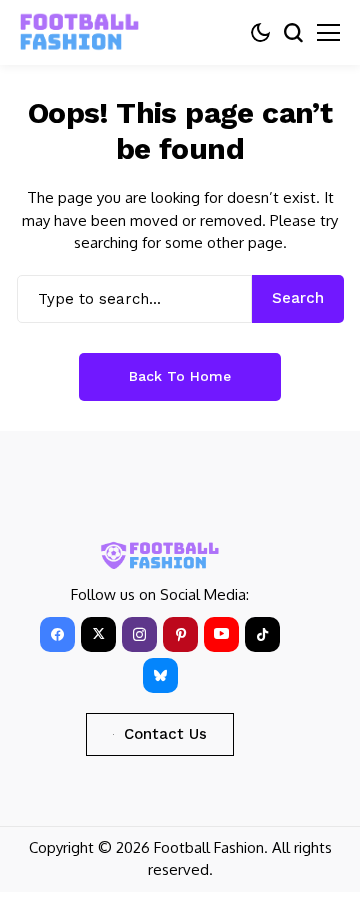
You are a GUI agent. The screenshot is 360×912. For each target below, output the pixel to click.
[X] (98, 634)
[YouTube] (221, 634)
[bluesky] (160, 675)
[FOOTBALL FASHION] (80, 32)
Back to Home (180, 376)
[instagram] (139, 634)
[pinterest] (180, 634)
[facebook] (57, 634)
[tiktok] (262, 634)
